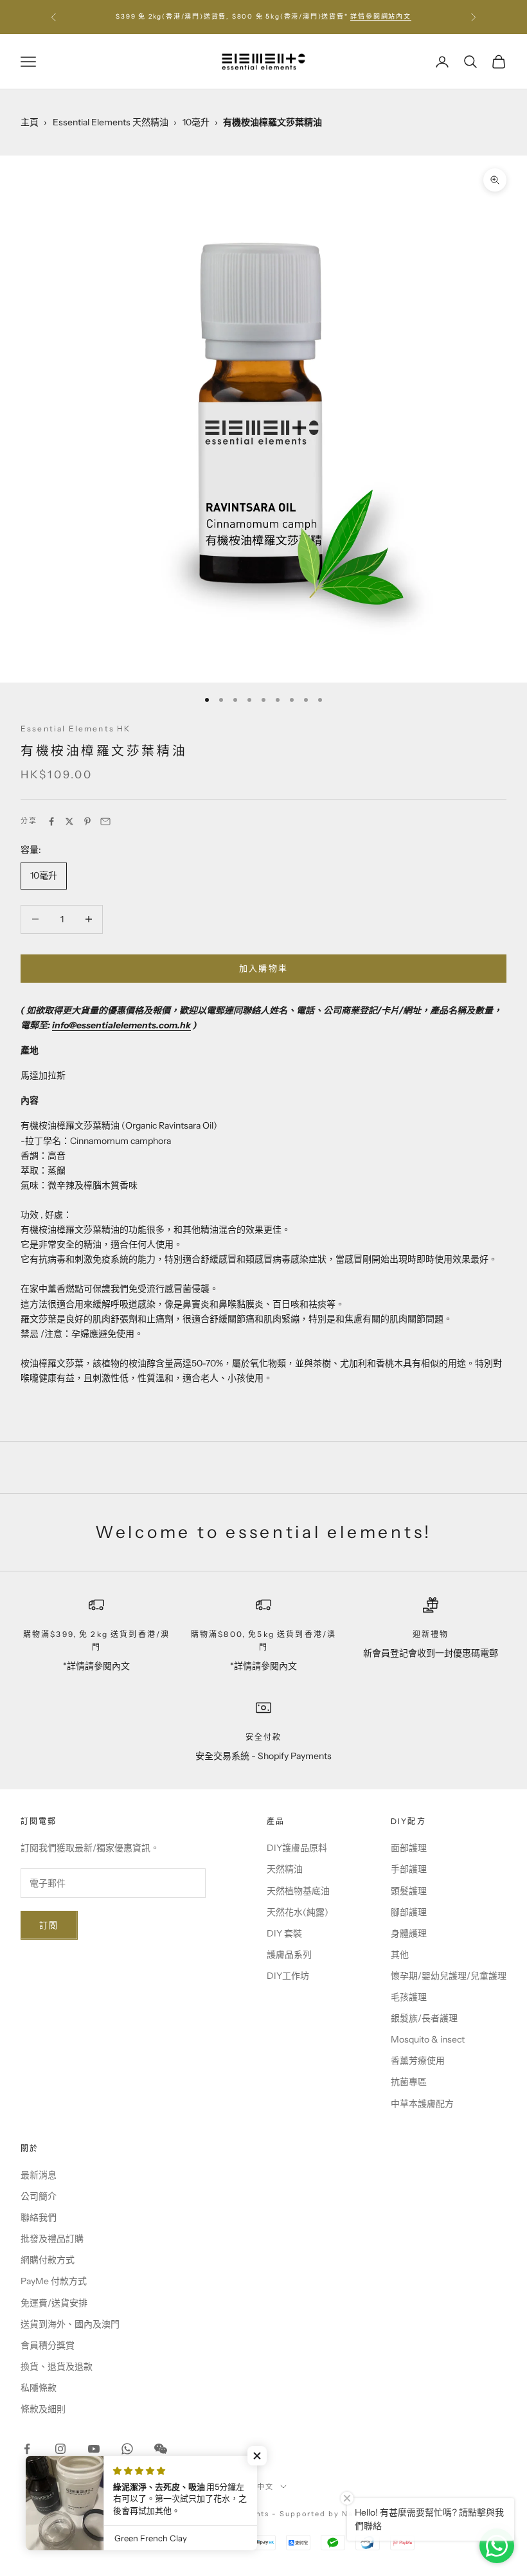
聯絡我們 (39, 2217)
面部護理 (409, 1848)
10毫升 (196, 122)
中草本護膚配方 (422, 2104)
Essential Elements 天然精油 (111, 122)
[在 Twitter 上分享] (69, 821)
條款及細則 (43, 2409)
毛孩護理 (409, 1997)
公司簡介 (39, 2196)
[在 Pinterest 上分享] (87, 821)
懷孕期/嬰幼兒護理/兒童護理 (449, 1976)
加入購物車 (264, 968)
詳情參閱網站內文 (380, 16)
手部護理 (409, 1869)
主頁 (30, 122)
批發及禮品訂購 (52, 2239)
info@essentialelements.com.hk (121, 1025)
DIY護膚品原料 (297, 1848)
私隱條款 (39, 2388)
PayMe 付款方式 (54, 2281)
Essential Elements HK (76, 729)
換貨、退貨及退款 (57, 2366)
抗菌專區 (409, 2082)
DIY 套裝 (284, 1933)
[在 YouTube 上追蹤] (94, 2449)
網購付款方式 (48, 2260)
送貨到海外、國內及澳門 (70, 2324)
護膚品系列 (289, 1954)
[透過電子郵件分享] (105, 821)
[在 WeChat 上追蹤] (161, 2449)
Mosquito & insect (428, 2039)
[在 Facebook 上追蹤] (27, 2449)
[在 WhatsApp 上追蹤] (127, 2449)
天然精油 (285, 1869)
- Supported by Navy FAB (328, 2514)
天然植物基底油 (298, 1891)
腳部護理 (409, 1912)
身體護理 (409, 1933)
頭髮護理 (409, 1891)
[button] (257, 2456)
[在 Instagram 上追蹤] (60, 2449)
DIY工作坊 (288, 1976)
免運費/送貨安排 (54, 2303)
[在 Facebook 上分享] (51, 821)
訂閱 (49, 1925)
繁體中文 (257, 2487)
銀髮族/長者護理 (424, 2018)
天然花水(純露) (298, 1912)
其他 (400, 1954)
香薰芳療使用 (418, 2061)
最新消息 (39, 2175)
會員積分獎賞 (48, 2345)
